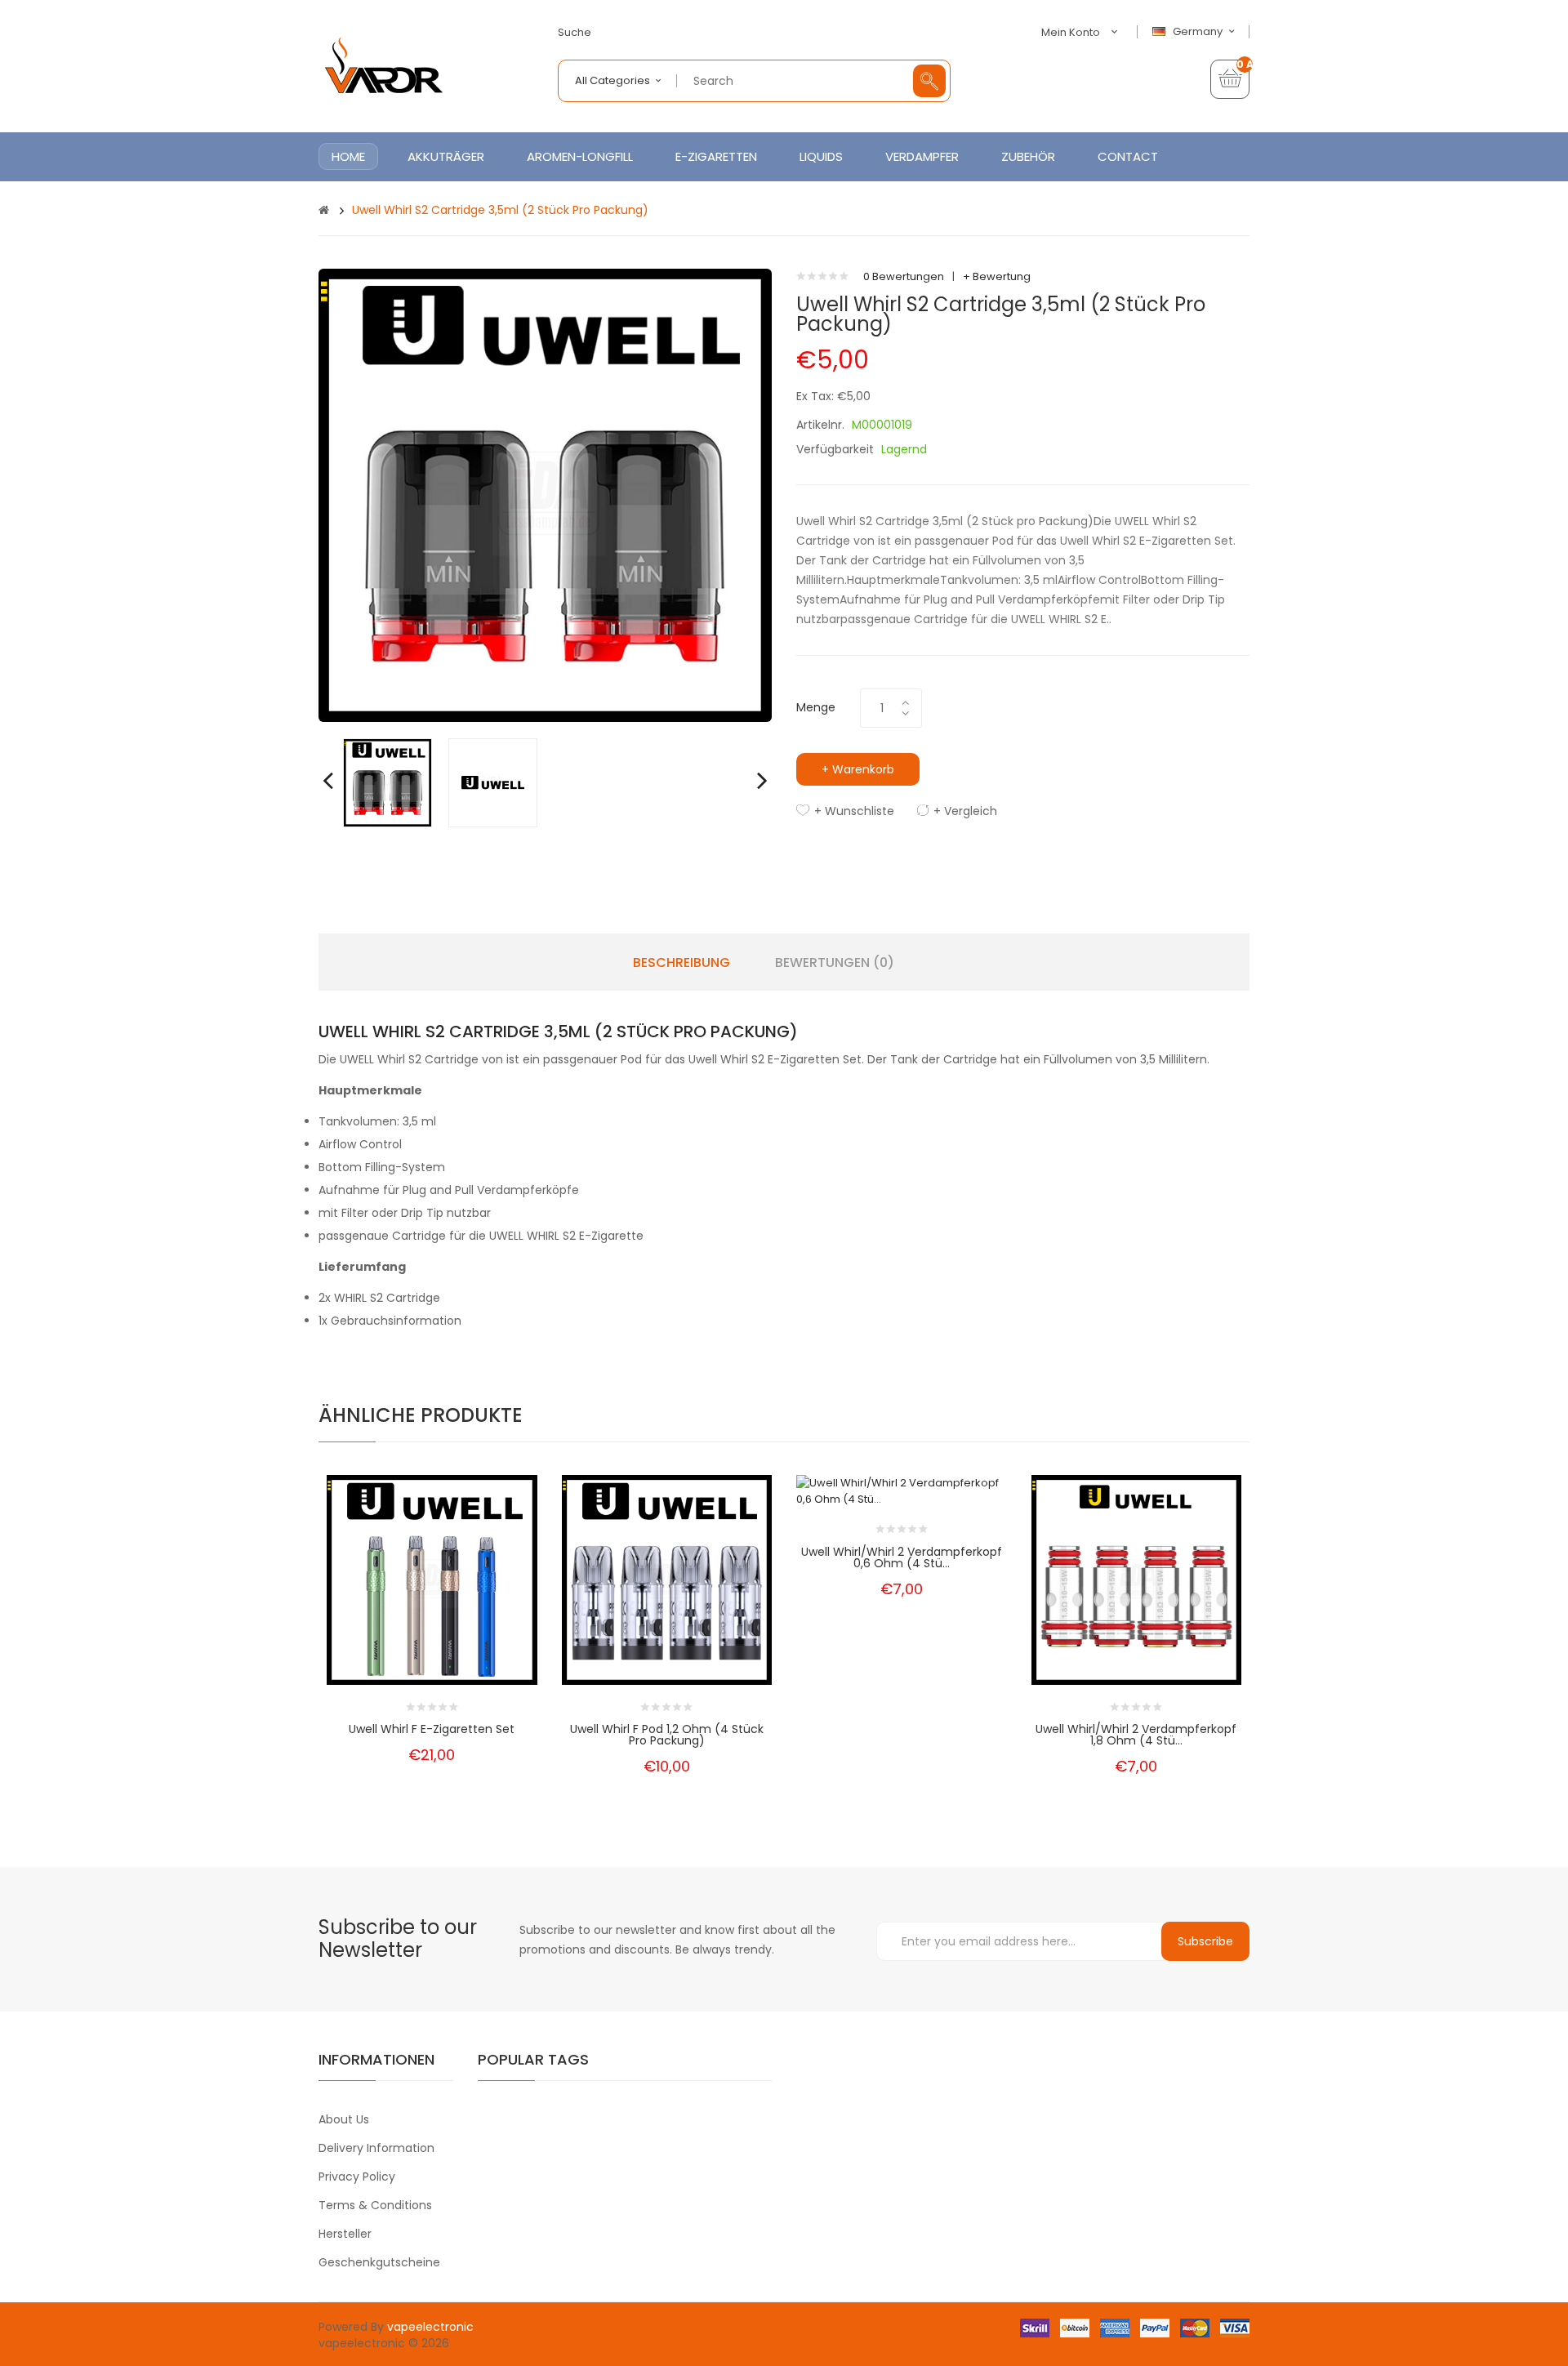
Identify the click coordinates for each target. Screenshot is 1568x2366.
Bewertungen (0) (835, 963)
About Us (344, 2119)
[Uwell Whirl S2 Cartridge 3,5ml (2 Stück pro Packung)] (388, 782)
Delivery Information (376, 2148)
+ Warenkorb (858, 769)
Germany (1199, 32)
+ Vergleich (965, 811)
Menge (816, 707)
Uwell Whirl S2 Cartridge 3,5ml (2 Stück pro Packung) (500, 210)
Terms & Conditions (375, 2205)
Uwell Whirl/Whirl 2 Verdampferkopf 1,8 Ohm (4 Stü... (1136, 1735)
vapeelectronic (430, 2327)
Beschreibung (682, 963)
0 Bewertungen (904, 276)
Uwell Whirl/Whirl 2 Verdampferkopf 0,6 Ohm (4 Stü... (902, 1557)
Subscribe (1205, 1941)
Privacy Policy (357, 2177)
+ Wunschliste (854, 811)
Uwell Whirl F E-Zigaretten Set (432, 1729)
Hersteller (345, 2234)
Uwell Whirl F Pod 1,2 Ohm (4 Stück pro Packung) (667, 1735)
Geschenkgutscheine (379, 2262)
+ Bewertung (997, 276)
